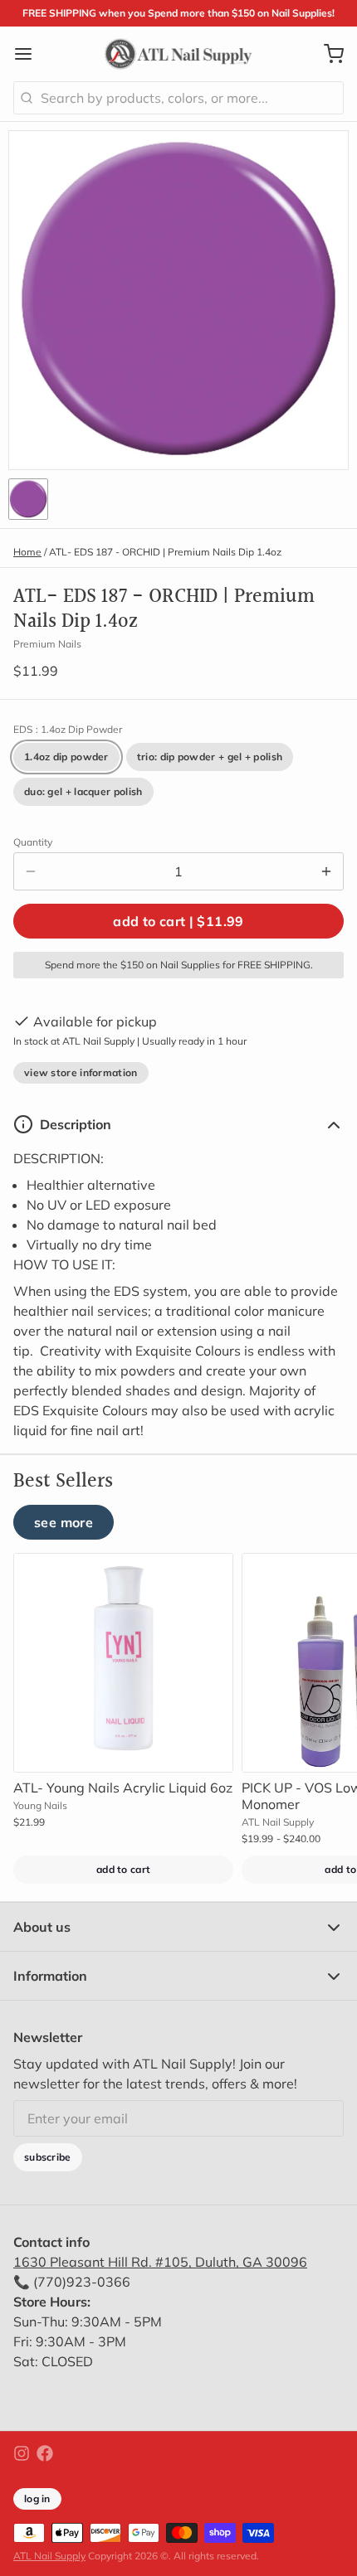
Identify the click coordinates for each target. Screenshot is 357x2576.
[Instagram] (22, 2453)
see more (64, 1522)
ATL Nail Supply (49, 2556)
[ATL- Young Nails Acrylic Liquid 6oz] (123, 1663)
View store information (81, 1072)
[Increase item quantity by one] (326, 871)
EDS (68, 729)
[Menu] (30, 54)
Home (27, 552)
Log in (37, 2498)
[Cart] (327, 54)
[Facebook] (45, 2453)
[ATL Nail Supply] (178, 54)
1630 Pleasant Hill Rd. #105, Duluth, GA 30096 (160, 2262)
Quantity (33, 842)
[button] (178, 921)
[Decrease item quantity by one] (31, 871)
